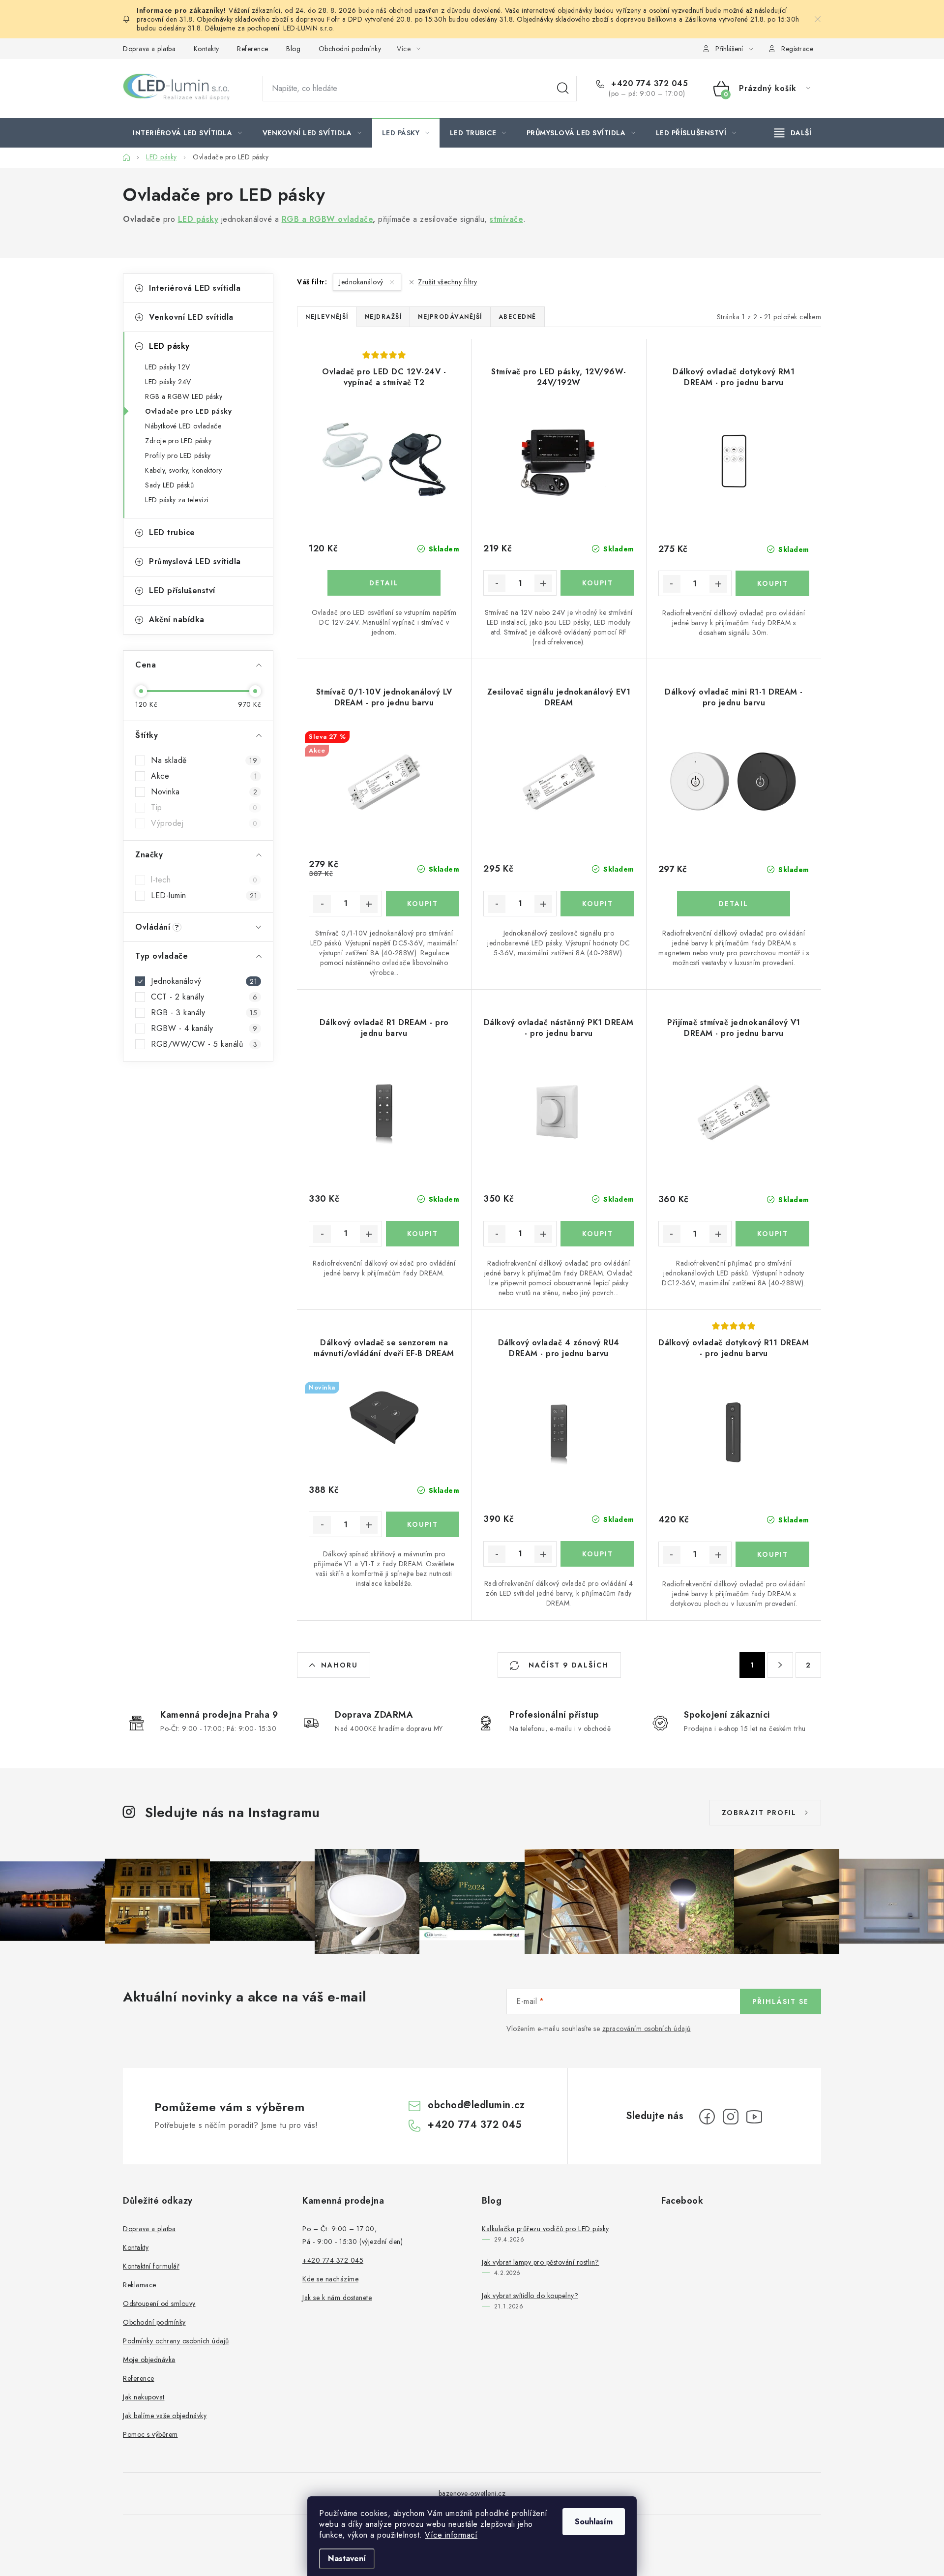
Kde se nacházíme (330, 2279)
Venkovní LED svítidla (191, 317)
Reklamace (140, 2285)
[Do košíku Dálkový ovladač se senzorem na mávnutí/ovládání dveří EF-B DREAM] (423, 1524)
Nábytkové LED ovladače (183, 426)
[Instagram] (731, 2117)
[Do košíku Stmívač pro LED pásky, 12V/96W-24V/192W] (597, 583)
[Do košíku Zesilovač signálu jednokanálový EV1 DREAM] (597, 904)
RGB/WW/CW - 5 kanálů (204, 1044)
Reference (253, 49)
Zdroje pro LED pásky (178, 441)
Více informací (451, 2535)
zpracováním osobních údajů (647, 2029)
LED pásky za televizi (177, 500)
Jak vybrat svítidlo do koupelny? (530, 2296)
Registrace (797, 49)
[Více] (793, 133)
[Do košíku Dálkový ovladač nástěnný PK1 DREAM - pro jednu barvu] (597, 1234)
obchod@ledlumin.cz (476, 2105)
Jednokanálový (204, 981)
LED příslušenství (182, 591)
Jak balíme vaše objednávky (165, 2416)
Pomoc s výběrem (150, 2434)
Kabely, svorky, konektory (184, 470)
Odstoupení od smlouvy (159, 2303)
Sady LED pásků (169, 485)
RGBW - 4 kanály (204, 1029)
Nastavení (347, 2559)
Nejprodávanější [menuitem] (450, 317)
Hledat (563, 89)
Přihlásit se (781, 2001)
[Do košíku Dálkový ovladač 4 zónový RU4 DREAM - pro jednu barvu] (597, 1554)
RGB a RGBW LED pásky (184, 396)
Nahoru (339, 1665)
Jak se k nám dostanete (337, 2298)
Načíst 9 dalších (567, 1665)
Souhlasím (594, 2522)
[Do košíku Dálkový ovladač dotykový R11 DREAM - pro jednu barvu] (772, 1554)
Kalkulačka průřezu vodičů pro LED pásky (546, 2229)
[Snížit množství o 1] (497, 583)
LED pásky (169, 346)
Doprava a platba (149, 49)
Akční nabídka (177, 620)
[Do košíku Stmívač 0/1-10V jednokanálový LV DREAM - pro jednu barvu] (423, 904)
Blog (293, 49)
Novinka (204, 792)
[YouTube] (754, 2117)
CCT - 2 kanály (204, 997)
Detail (384, 583)
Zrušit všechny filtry (448, 282)
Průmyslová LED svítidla (195, 561)
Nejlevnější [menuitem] (327, 317)
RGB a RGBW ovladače (327, 219)
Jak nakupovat (144, 2397)
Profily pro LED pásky (178, 455)
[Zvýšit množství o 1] (543, 583)
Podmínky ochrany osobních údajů (176, 2341)
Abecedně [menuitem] (517, 317)
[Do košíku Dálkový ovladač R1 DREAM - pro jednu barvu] (423, 1234)
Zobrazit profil (759, 1813)
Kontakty (206, 49)
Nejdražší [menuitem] (383, 317)
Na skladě (204, 760)
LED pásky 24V (168, 382)
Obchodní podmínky (350, 49)
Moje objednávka (149, 2360)
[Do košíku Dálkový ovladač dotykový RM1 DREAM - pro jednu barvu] (772, 583)
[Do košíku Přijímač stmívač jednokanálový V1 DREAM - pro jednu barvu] (772, 1234)
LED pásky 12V (168, 367)
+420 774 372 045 (648, 84)
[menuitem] (188, 133)
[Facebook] (707, 2117)
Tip (204, 808)
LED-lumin (204, 896)
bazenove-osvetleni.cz (472, 2493)
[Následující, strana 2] (780, 1665)
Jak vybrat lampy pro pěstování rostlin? (541, 2262)
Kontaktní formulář (151, 2266)
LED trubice (172, 532)
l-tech (204, 880)
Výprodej (204, 823)
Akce (204, 776)
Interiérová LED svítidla (195, 288)
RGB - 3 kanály (204, 1013)
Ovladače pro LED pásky (188, 411)
